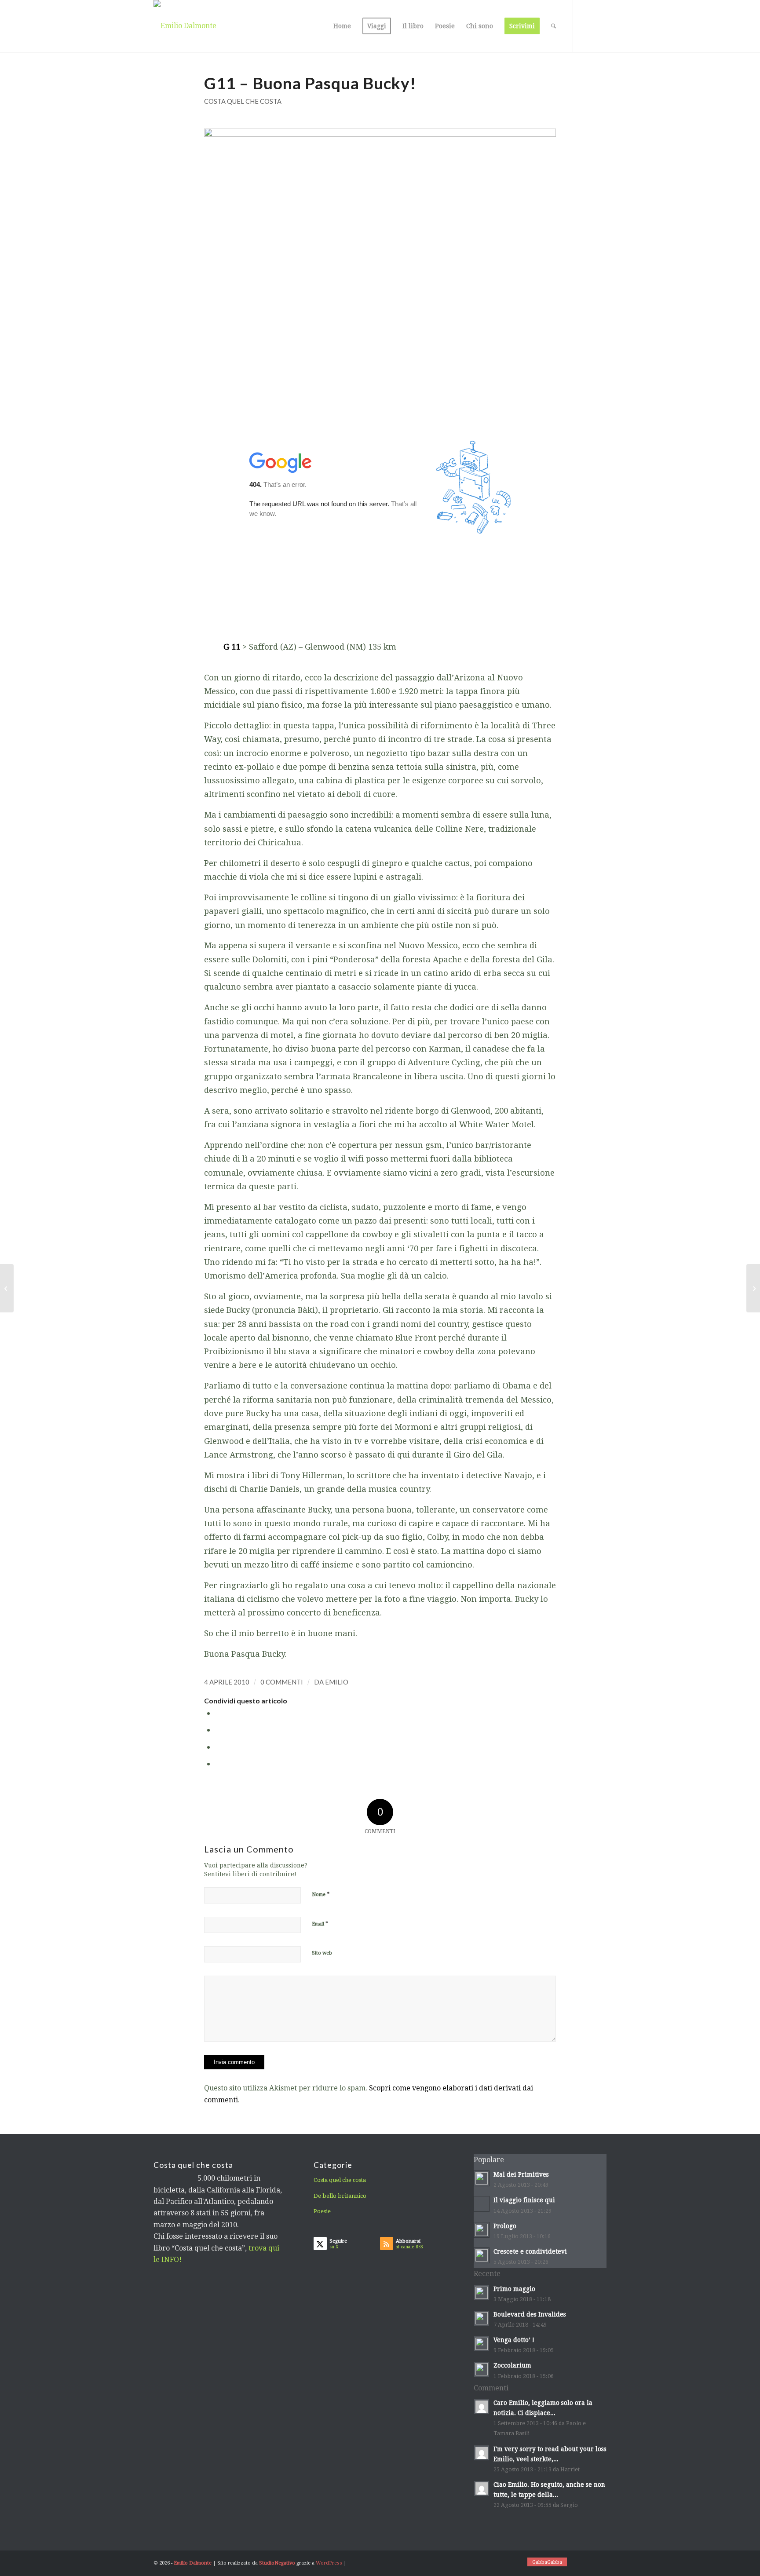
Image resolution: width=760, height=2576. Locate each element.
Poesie (322, 2211)
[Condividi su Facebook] (218, 1713)
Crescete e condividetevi (530, 2251)
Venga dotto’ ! (514, 2340)
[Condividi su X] (218, 1730)
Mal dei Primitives (521, 2174)
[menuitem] (342, 26)
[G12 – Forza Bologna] (753, 1288)
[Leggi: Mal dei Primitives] (482, 2178)
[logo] (185, 26)
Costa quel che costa (243, 101)
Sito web (322, 1953)
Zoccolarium (512, 2365)
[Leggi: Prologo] (482, 2230)
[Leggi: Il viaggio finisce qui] (482, 2204)
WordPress (329, 2563)
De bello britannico (340, 2196)
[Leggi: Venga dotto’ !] (482, 2344)
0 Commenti (282, 1682)
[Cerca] (554, 26)
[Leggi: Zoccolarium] (482, 2369)
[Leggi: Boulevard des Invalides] (482, 2318)
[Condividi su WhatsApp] (218, 1747)
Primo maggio (514, 2289)
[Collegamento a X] (587, 26)
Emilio (337, 1682)
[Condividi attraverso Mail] (218, 1763)
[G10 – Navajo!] (7, 1288)
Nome (321, 1894)
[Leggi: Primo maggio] (482, 2293)
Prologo (505, 2226)
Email (320, 1924)
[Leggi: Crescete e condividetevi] (482, 2255)
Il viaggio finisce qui (524, 2200)
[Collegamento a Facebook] (600, 26)
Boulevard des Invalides (530, 2314)
